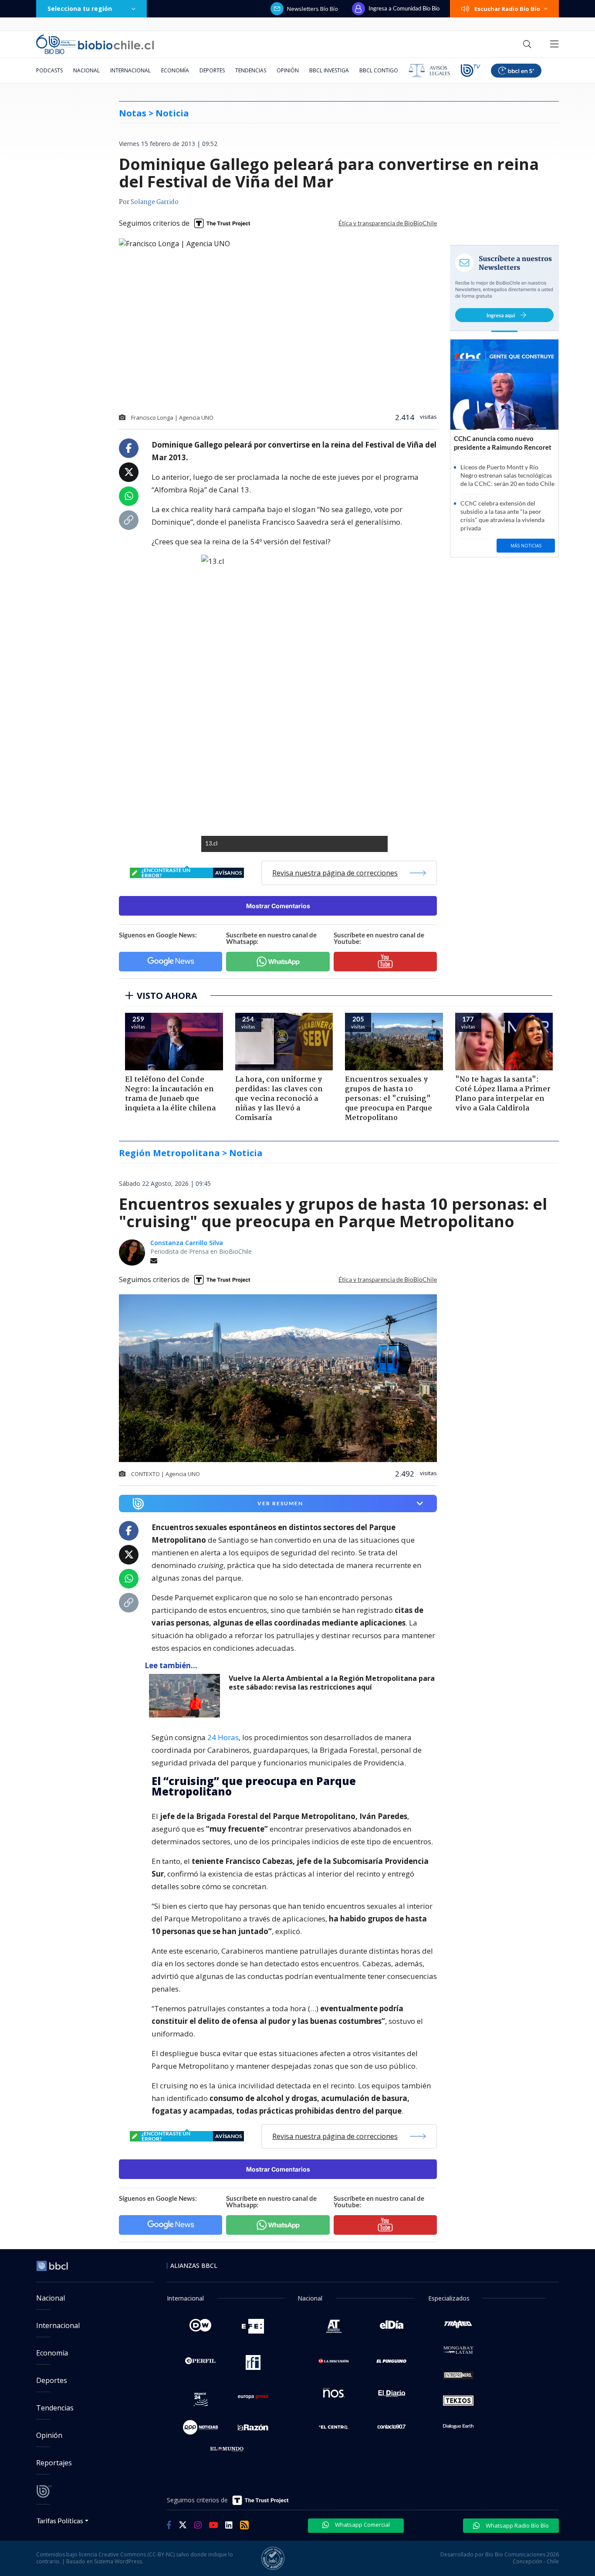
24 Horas (223, 1737)
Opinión (288, 70)
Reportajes (54, 2463)
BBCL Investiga (329, 70)
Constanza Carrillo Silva (187, 1243)
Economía (175, 70)
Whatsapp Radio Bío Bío (517, 2525)
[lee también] (187, 1696)
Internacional (130, 70)
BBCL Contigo (379, 70)
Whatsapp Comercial (362, 2525)
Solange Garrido (155, 202)
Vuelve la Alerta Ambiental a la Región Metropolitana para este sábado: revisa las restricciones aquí (332, 1683)
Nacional (86, 70)
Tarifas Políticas (60, 2520)
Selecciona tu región (80, 8)
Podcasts (49, 70)
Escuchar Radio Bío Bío (507, 9)
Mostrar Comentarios (278, 906)
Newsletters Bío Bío (313, 9)
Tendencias (251, 70)
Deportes (212, 70)
